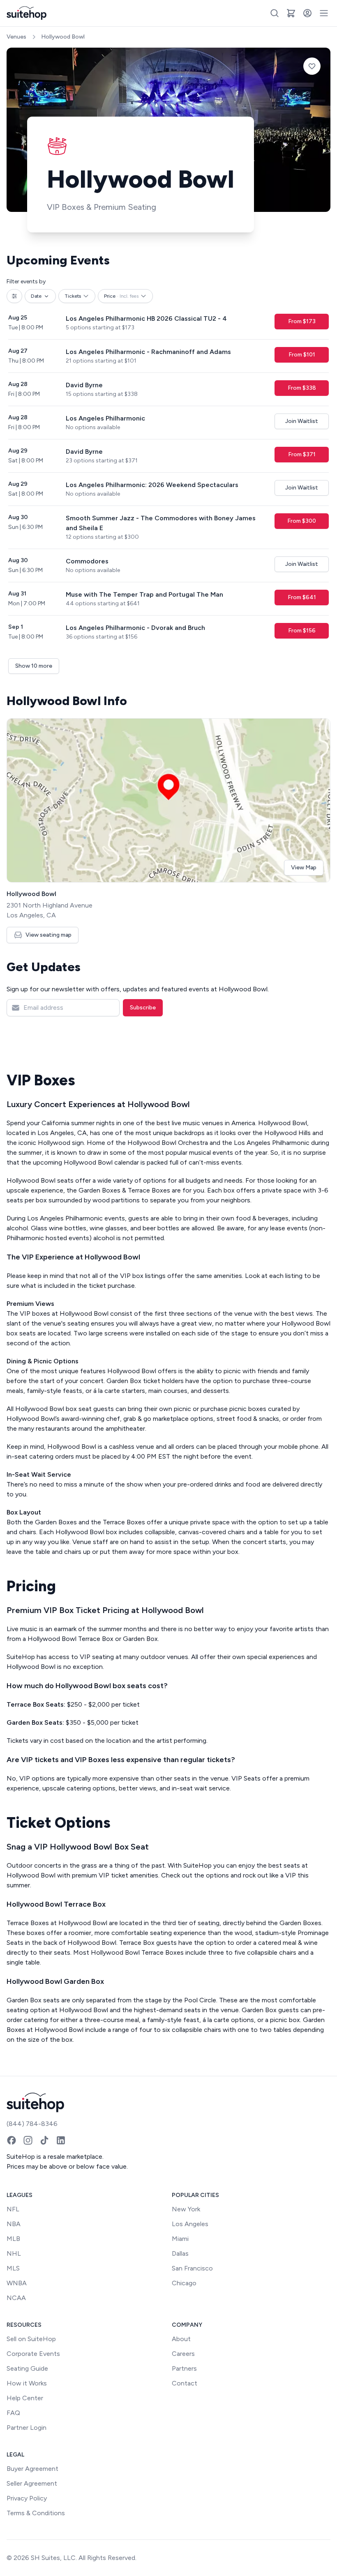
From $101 (302, 355)
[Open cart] (291, 13)
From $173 (302, 321)
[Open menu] (324, 13)
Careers (183, 2354)
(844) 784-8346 (32, 2124)
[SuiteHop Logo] (27, 13)
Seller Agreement (32, 2483)
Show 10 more (34, 666)
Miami (180, 2239)
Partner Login (27, 2428)
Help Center (25, 2398)
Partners (184, 2368)
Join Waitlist (302, 421)
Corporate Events (33, 2354)
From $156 (302, 631)
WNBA (17, 2283)
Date (36, 296)
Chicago (184, 2283)
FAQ (13, 2413)
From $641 (302, 597)
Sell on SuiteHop (31, 2339)
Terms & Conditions (36, 2513)
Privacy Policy (27, 2498)
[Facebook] (12, 2140)
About (181, 2339)
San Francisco (192, 2268)
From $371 (302, 454)
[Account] (307, 13)
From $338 (302, 388)
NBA (14, 2224)
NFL (13, 2209)
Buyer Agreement (32, 2469)
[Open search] (275, 13)
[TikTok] (44, 2140)
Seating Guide (27, 2368)
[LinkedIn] (61, 2140)
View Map (304, 867)
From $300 (302, 521)
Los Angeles (190, 2224)
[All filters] (14, 296)
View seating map (48, 935)
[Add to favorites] (312, 66)
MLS (13, 2268)
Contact (185, 2383)
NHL (14, 2253)
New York (186, 2209)
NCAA (16, 2298)
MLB (13, 2239)
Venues (16, 37)
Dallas (180, 2253)
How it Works (27, 2383)
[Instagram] (28, 2140)
